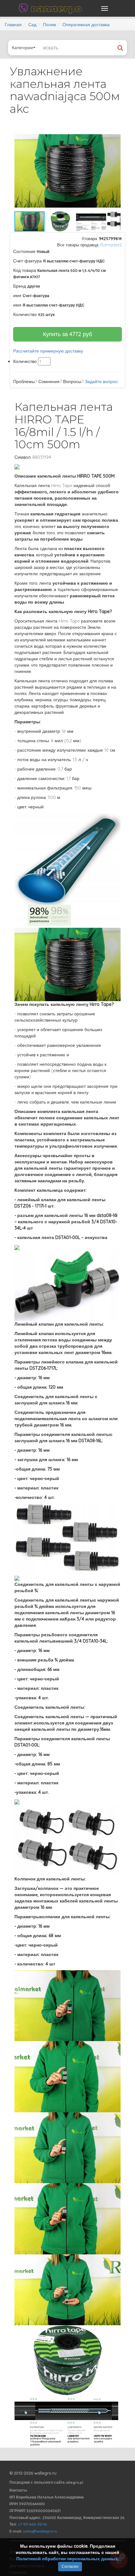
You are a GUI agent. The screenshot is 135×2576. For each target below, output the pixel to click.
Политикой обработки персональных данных (67, 2559)
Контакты (18, 2490)
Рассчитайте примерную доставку (48, 351)
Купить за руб (67, 334)
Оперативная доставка (86, 25)
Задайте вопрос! (102, 382)
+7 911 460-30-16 (32, 2524)
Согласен (70, 2566)
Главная (13, 25)
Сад (32, 25)
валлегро (56, 8)
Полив (49, 25)
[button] (115, 136)
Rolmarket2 (111, 245)
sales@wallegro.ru (40, 2531)
